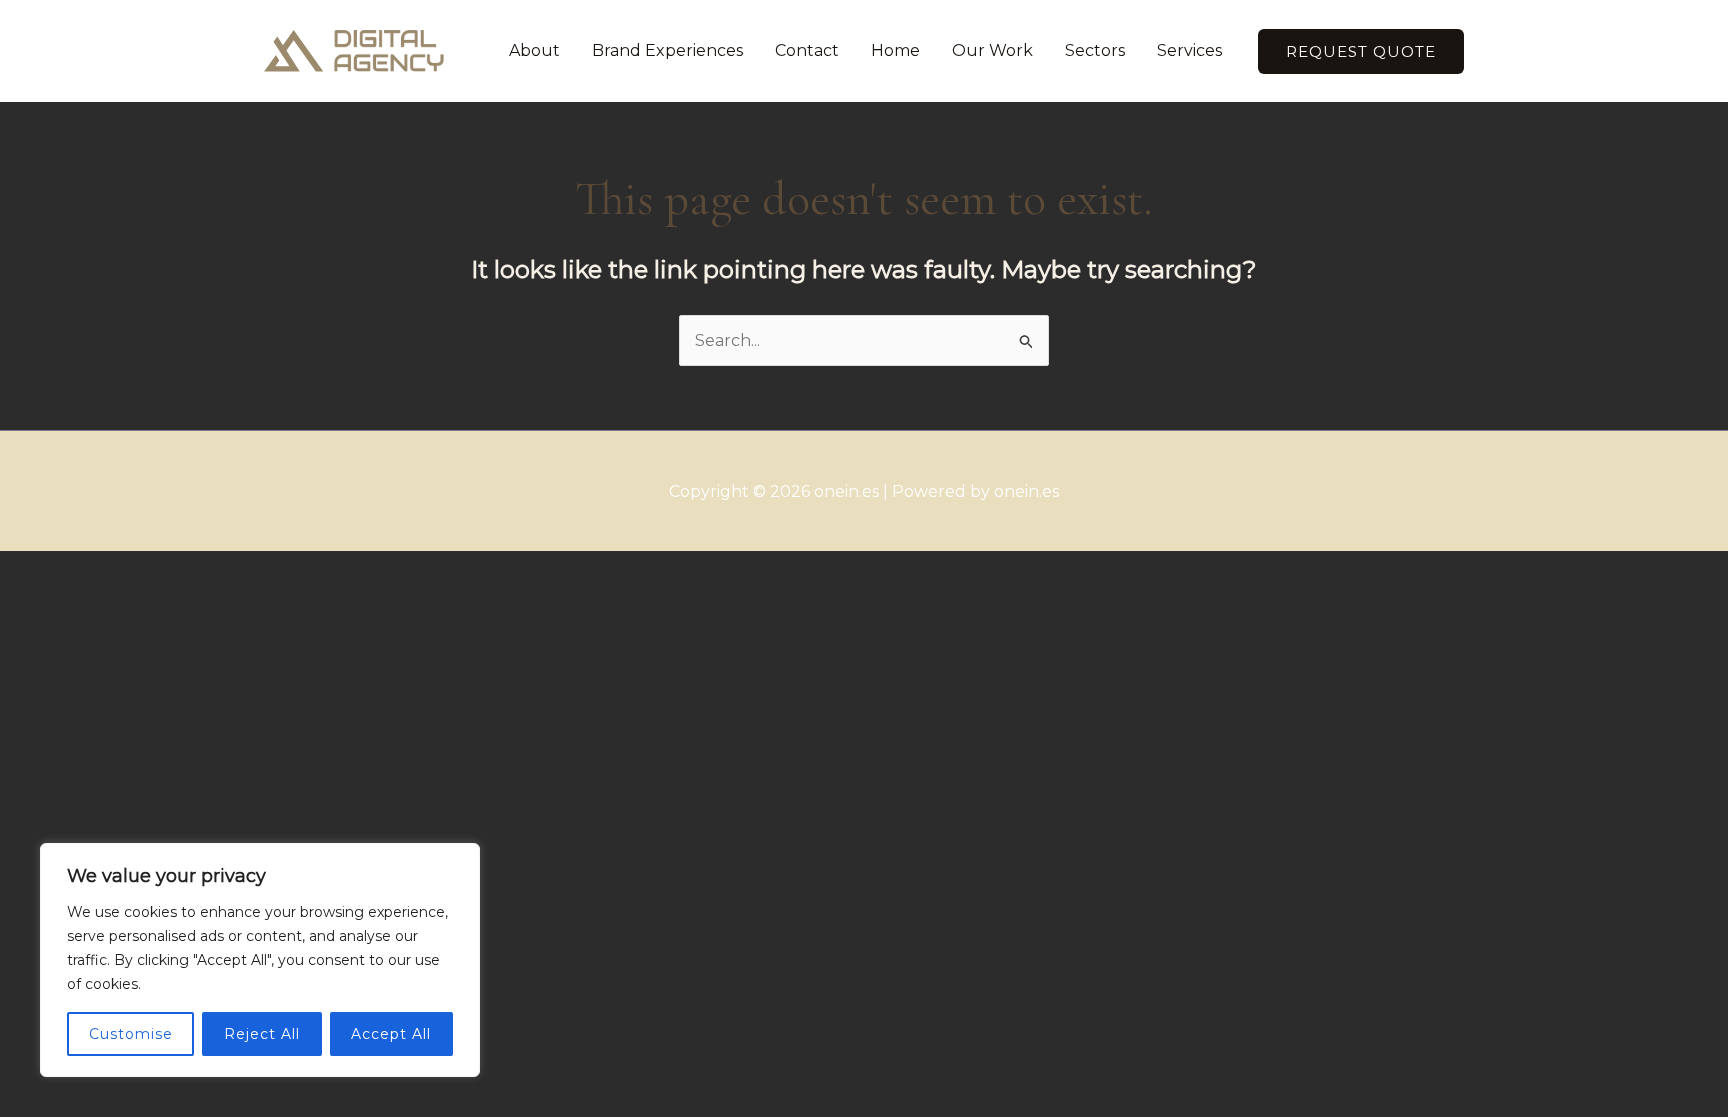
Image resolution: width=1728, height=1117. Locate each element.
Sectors (1095, 50)
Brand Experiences (667, 50)
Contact (807, 50)
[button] (1361, 51)
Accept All (391, 1034)
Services (1189, 50)
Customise (131, 1034)
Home (895, 50)
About (534, 50)
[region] (260, 960)
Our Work (992, 50)
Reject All (262, 1034)
